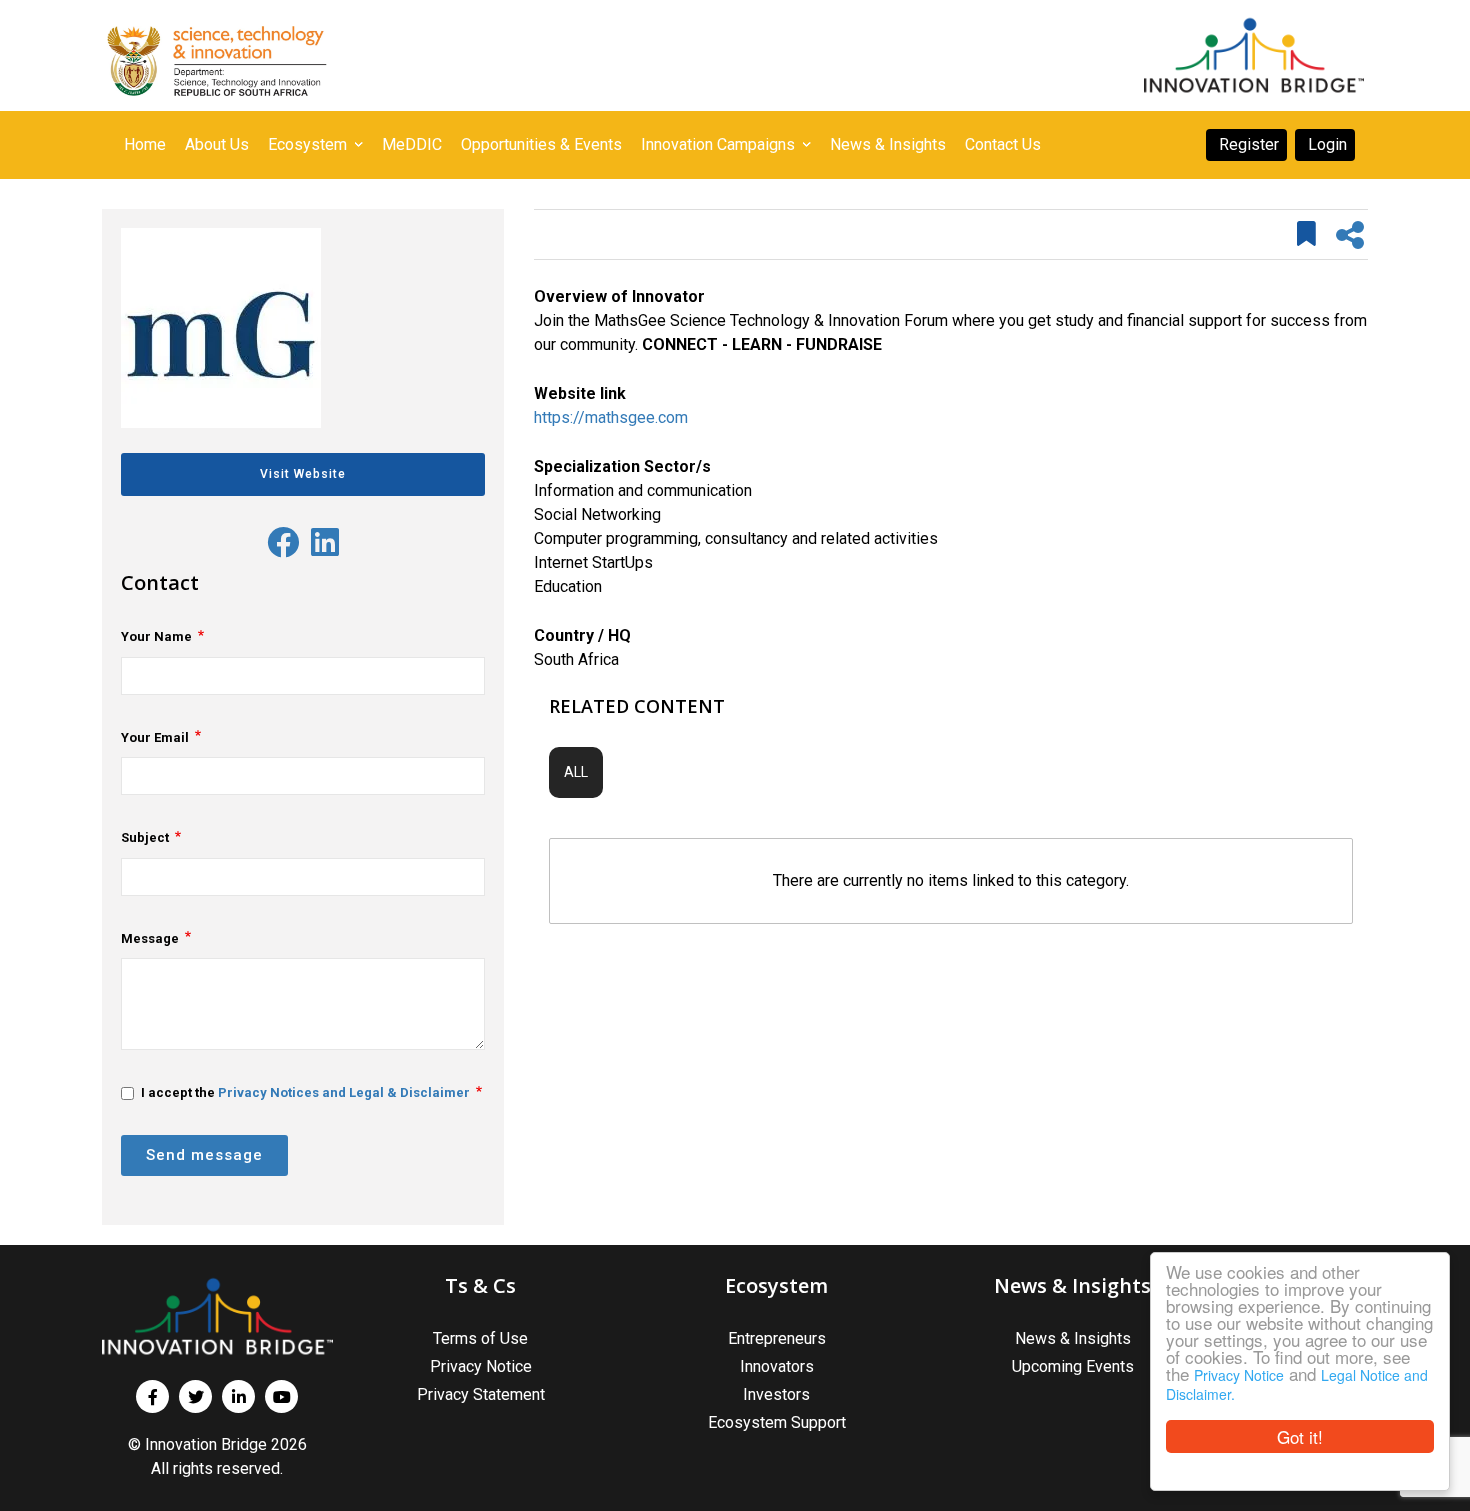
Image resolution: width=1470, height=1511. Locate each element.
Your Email (155, 737)
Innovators (777, 1366)
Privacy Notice (1239, 1375)
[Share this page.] (1350, 235)
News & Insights (1073, 1338)
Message (150, 938)
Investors (776, 1394)
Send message (204, 1155)
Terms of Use (480, 1338)
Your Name (156, 636)
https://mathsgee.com (611, 417)
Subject (145, 837)
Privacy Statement (481, 1394)
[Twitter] (283, 543)
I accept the (305, 1092)
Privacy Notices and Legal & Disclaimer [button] (344, 1092)
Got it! (1300, 1436)
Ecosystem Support (777, 1422)
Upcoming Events (1073, 1366)
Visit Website (303, 474)
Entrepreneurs (777, 1338)
